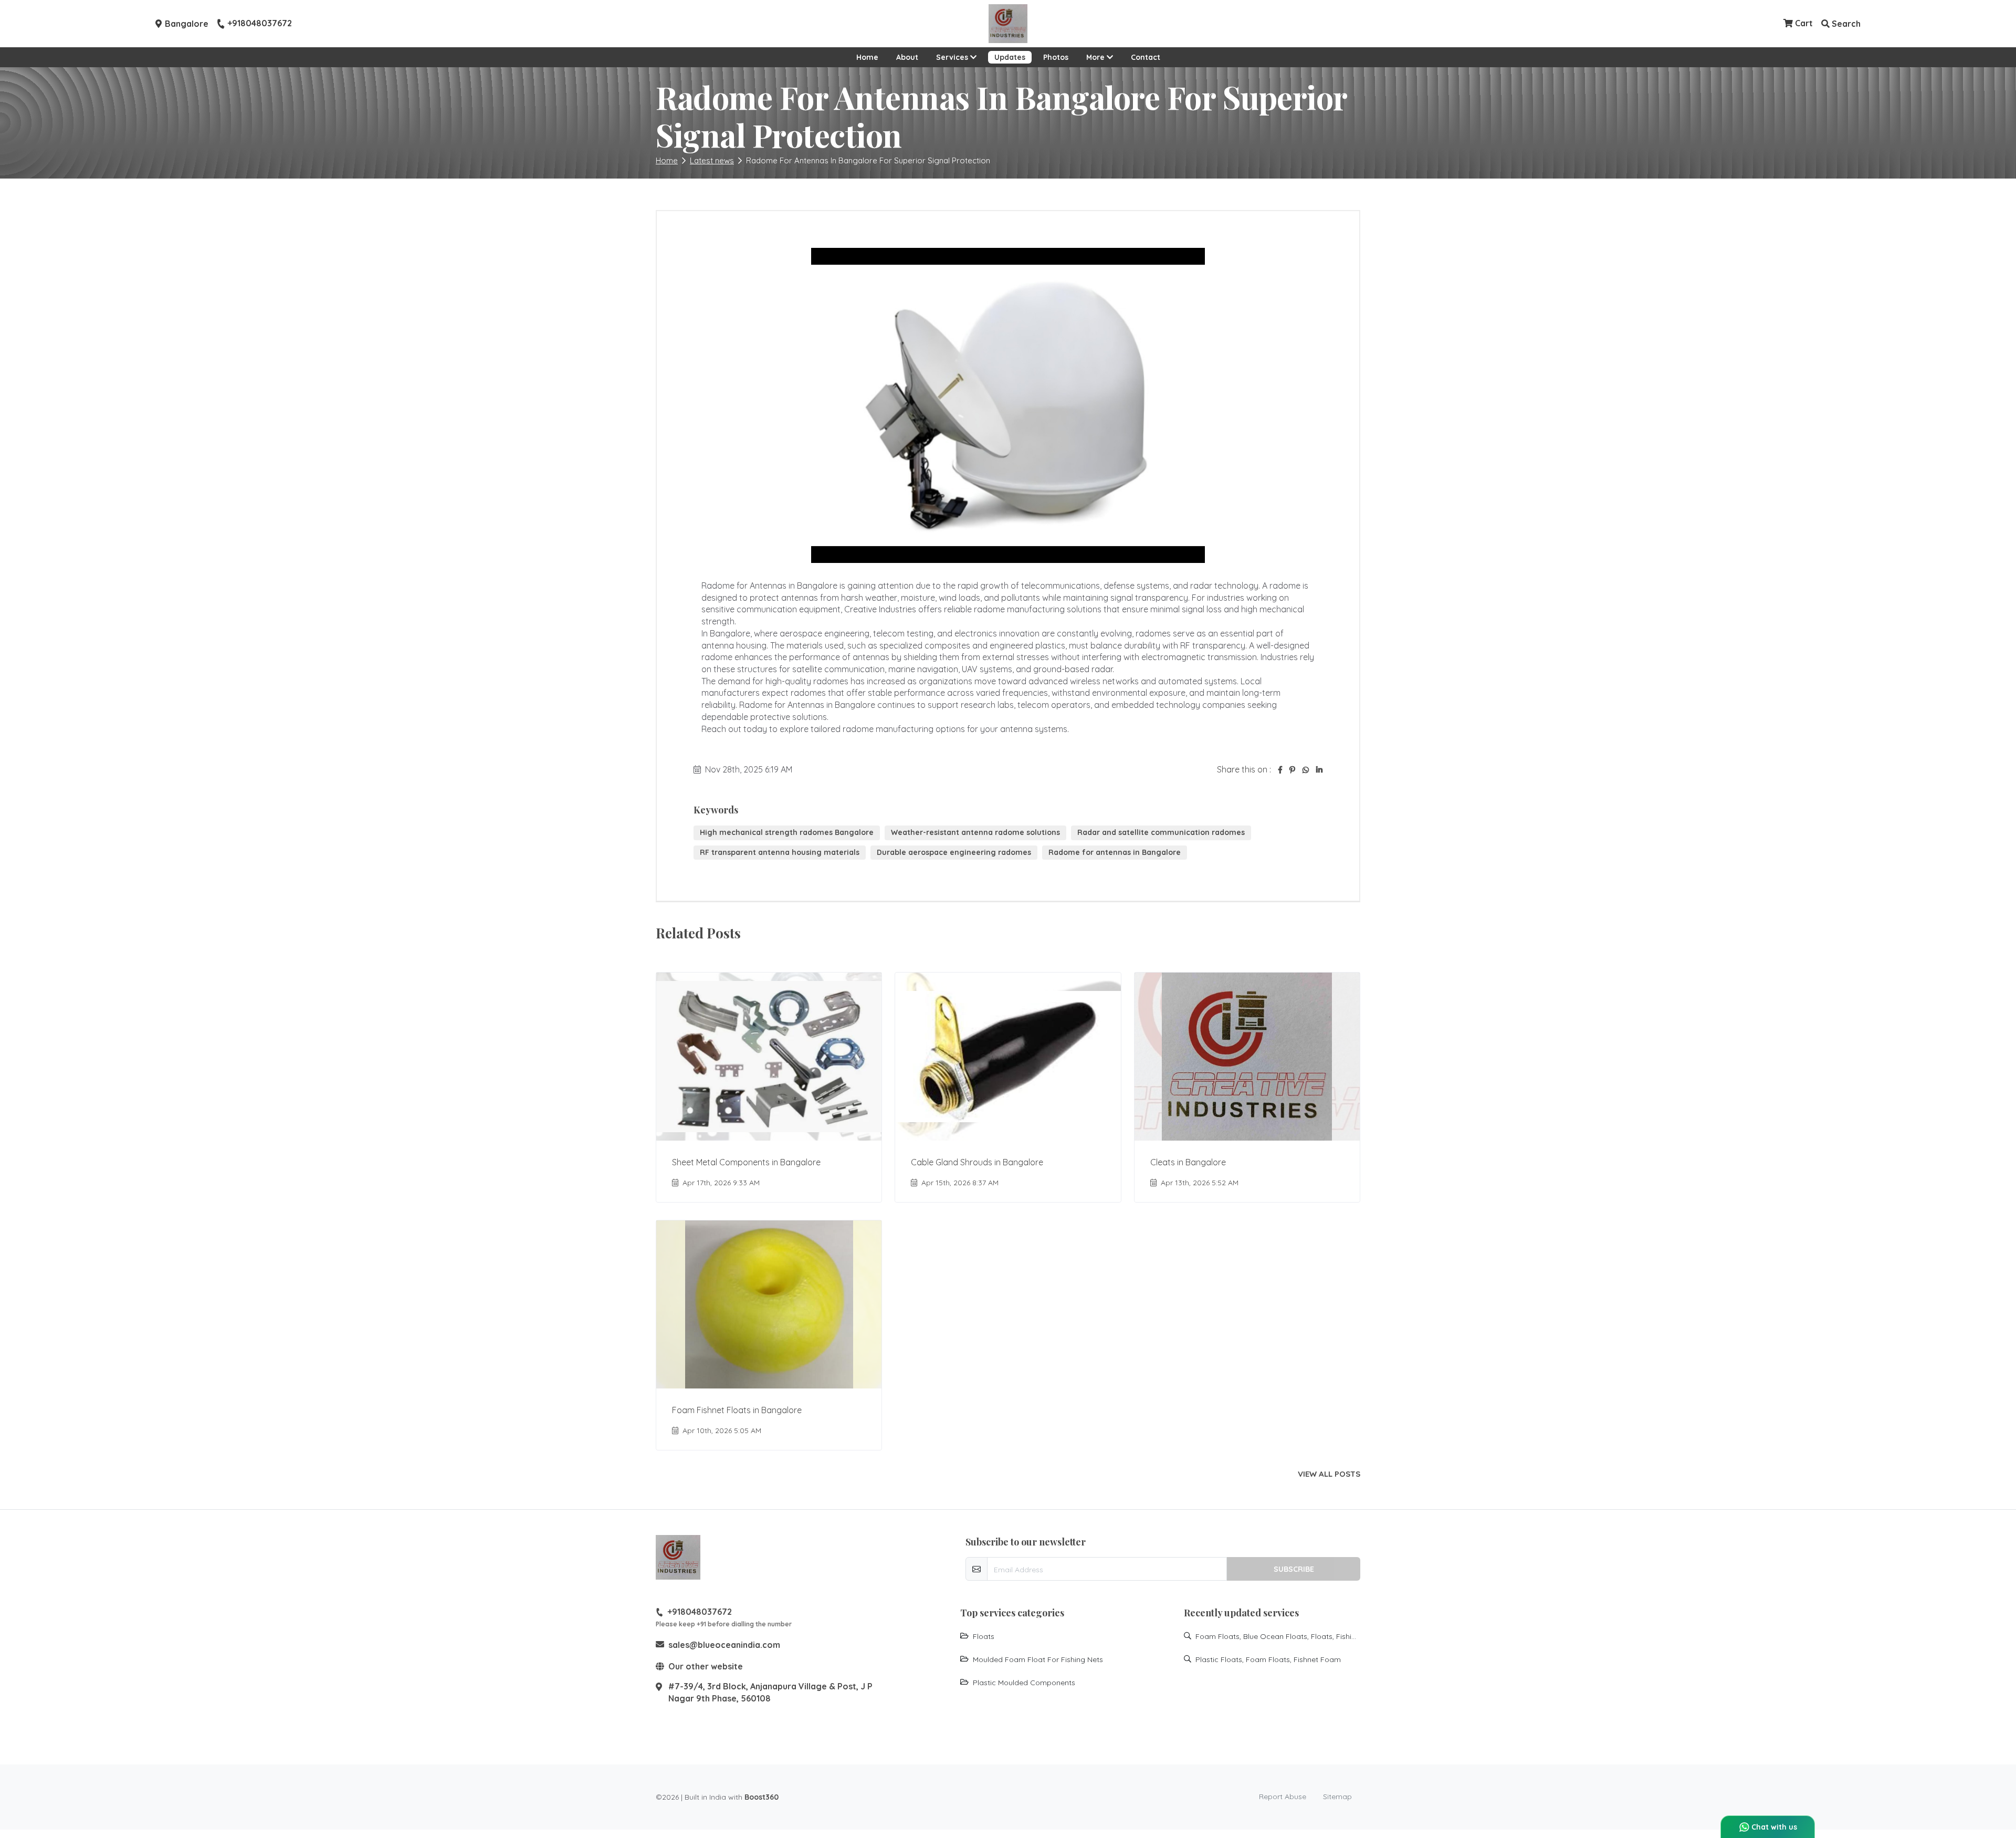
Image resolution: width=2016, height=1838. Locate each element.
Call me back (1088, 913)
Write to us (1018, 959)
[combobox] (915, 913)
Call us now (982, 973)
